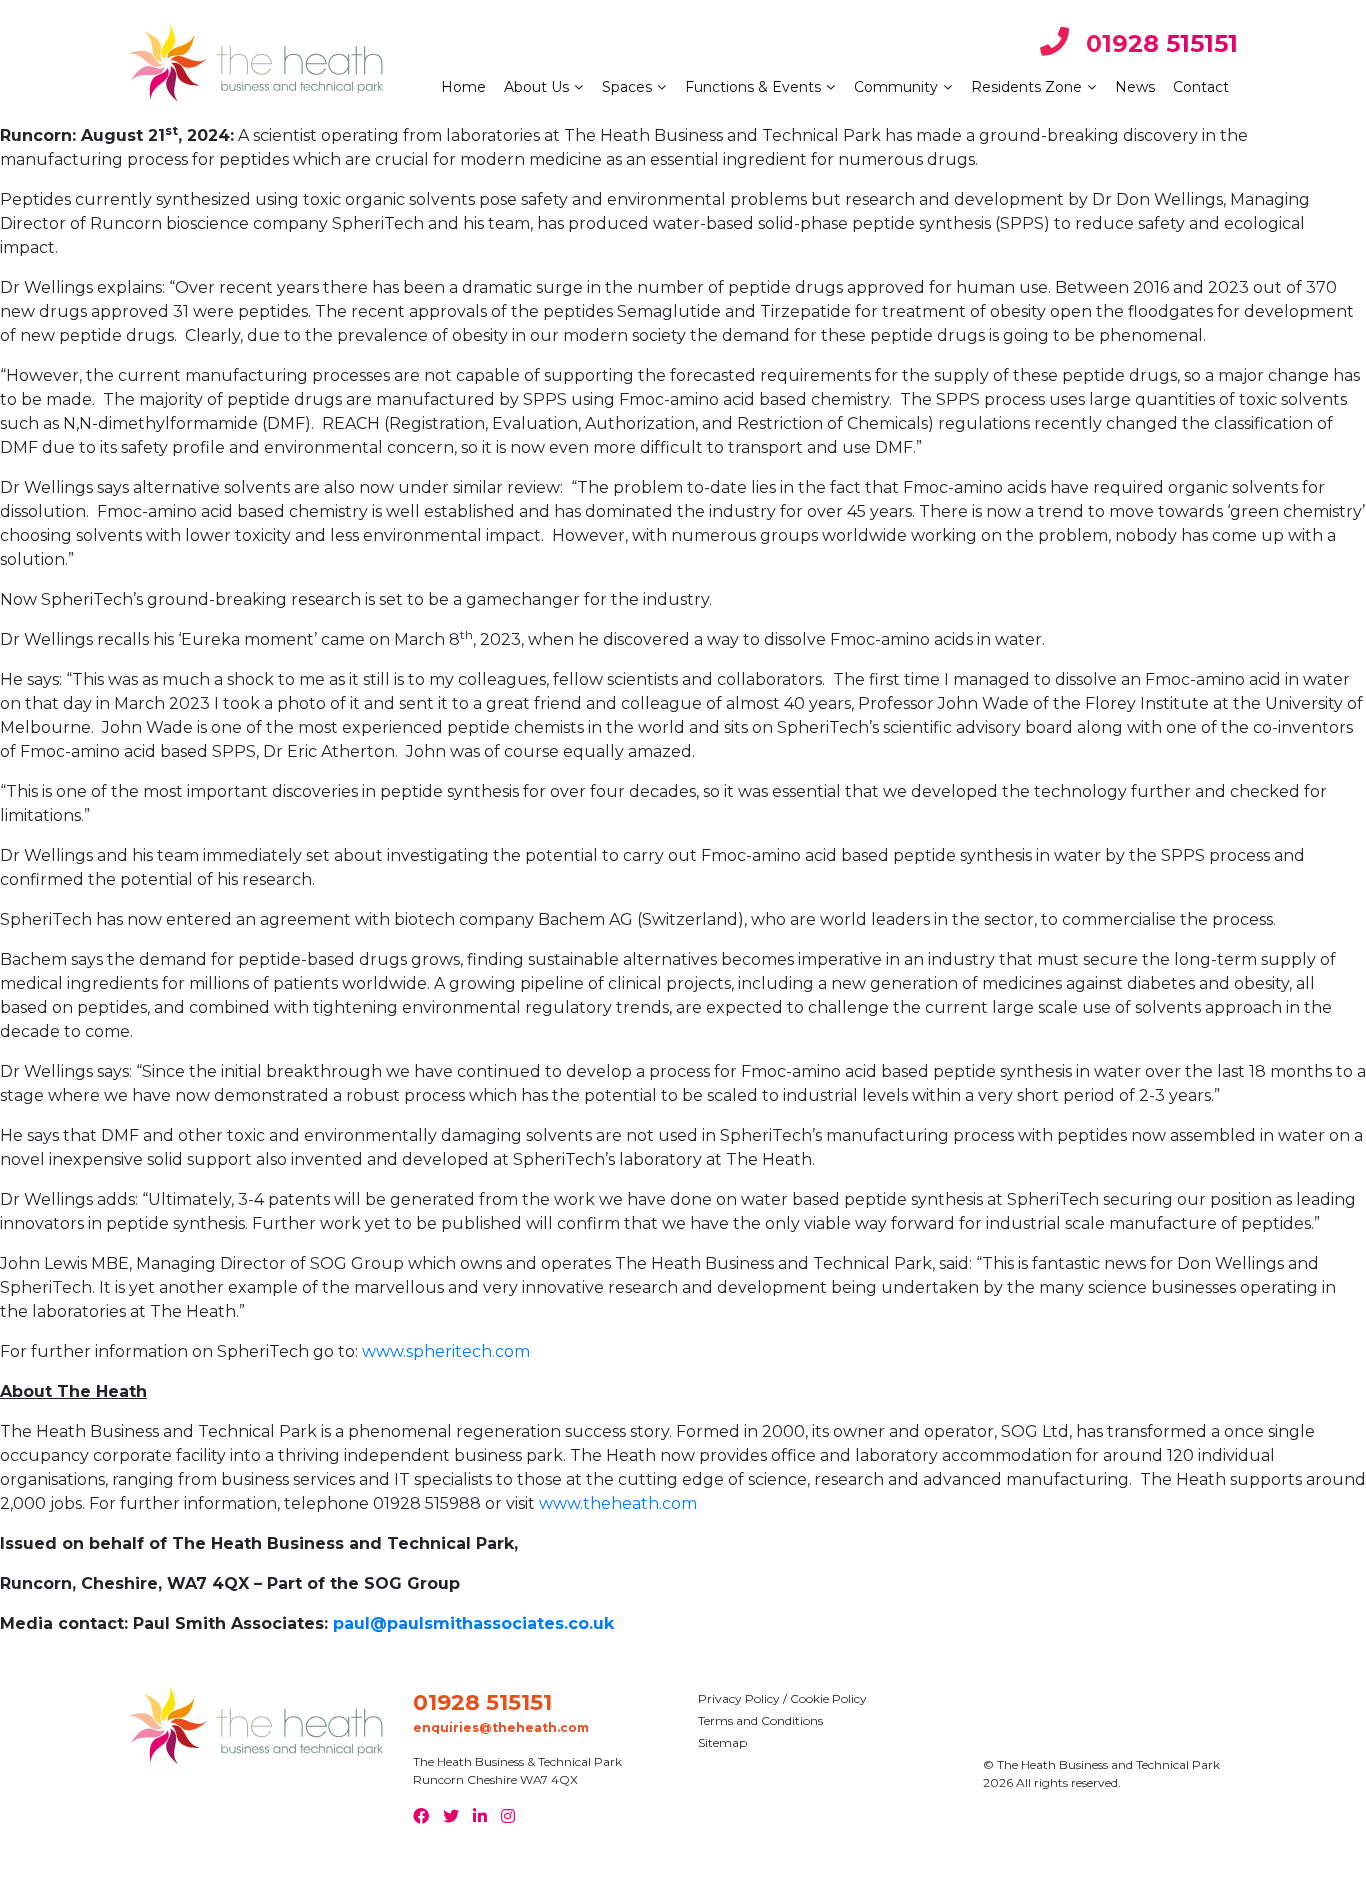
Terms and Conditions (760, 1720)
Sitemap (722, 1742)
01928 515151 (1158, 43)
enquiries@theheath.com (501, 1727)
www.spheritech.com (446, 1351)
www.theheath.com (618, 1503)
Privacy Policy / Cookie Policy (782, 1698)
